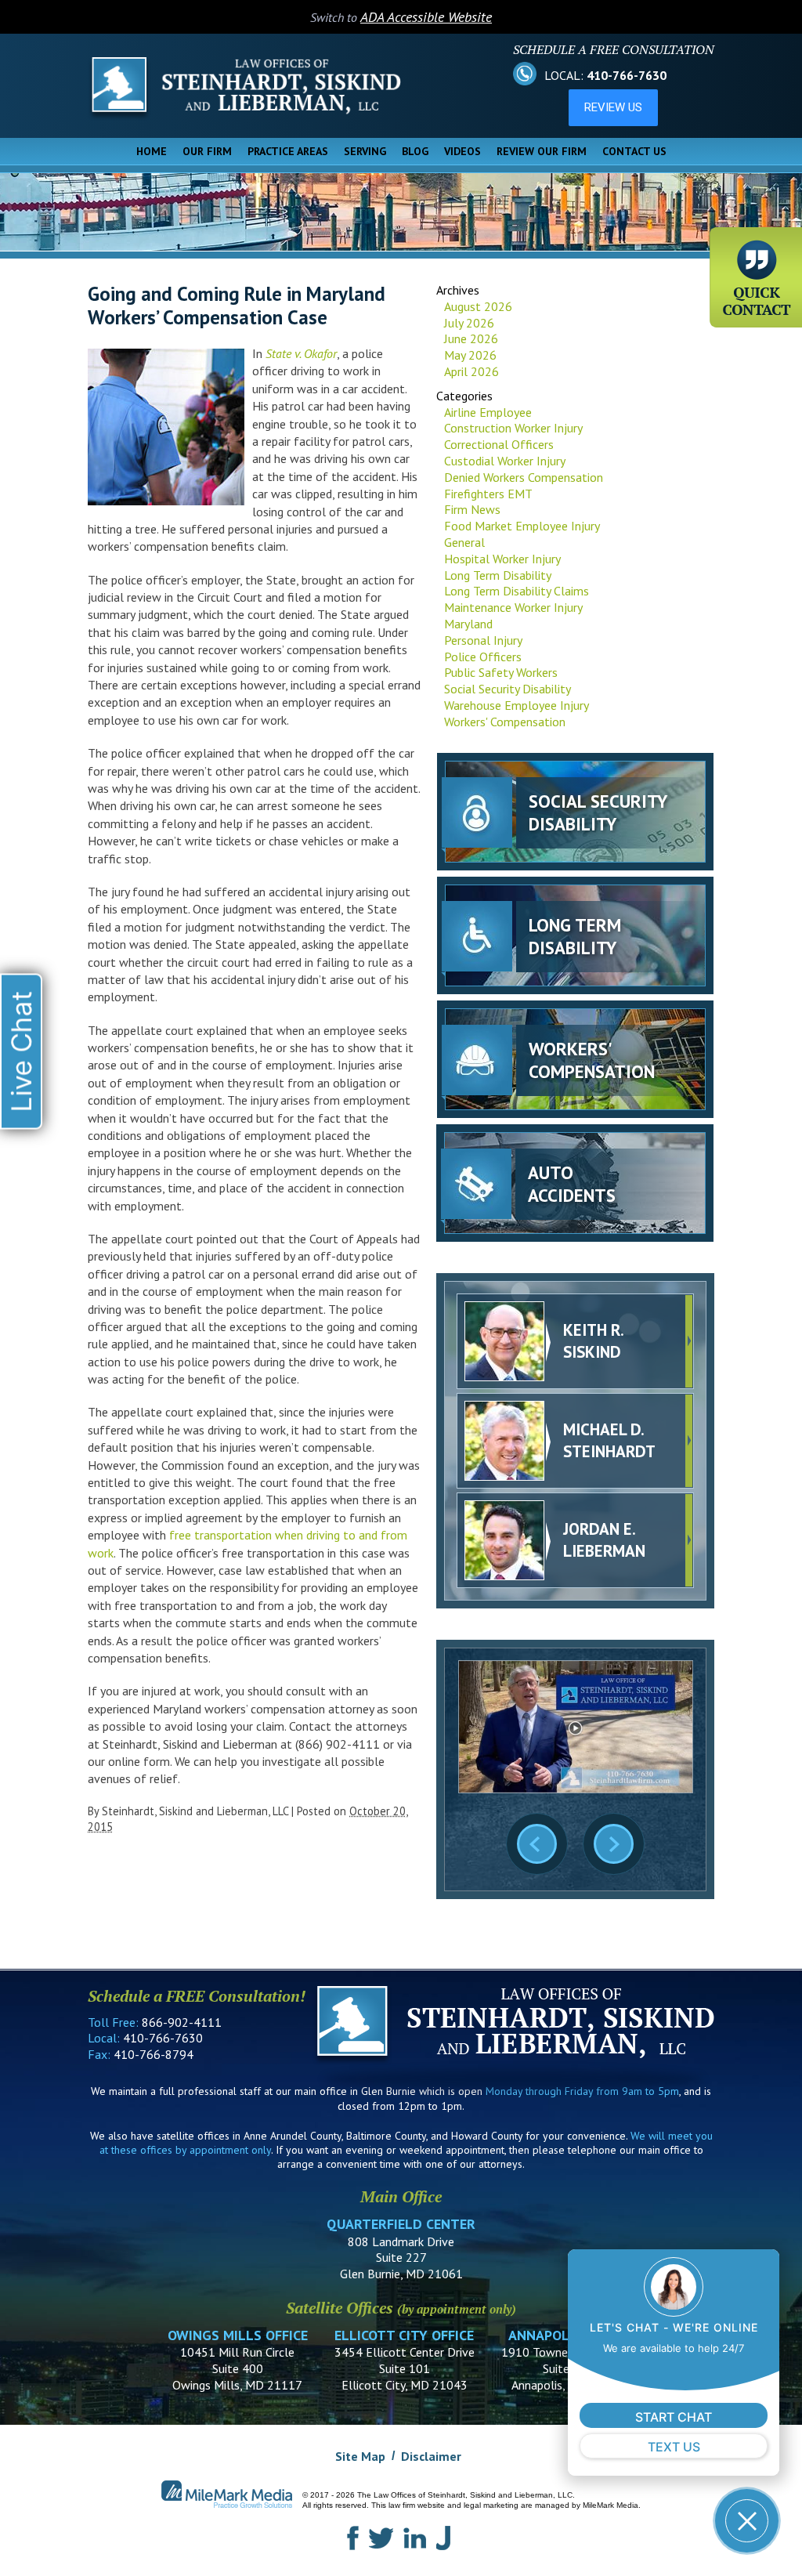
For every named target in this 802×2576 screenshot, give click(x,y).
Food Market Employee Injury (522, 526)
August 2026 (478, 306)
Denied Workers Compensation (524, 477)
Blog (415, 151)
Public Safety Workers (501, 672)
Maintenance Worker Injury (513, 607)
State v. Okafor (301, 353)
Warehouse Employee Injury (517, 705)
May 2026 (470, 355)
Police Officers (483, 657)
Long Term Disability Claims (517, 591)
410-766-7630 (627, 75)
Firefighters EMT (488, 494)
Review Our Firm (542, 151)
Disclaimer (431, 2456)
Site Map (360, 2456)
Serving (365, 151)
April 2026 (471, 371)
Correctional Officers (499, 444)
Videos (462, 151)
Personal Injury (483, 640)
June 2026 (471, 338)
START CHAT (674, 2417)
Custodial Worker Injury (505, 461)
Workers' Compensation (505, 722)
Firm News (472, 509)
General (464, 542)
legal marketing (491, 2505)
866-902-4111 (182, 2022)
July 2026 (469, 323)
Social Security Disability (508, 689)
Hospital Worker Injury (502, 559)
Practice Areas (288, 151)
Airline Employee (488, 412)
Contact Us (634, 151)
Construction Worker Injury (513, 428)
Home (152, 151)
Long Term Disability (498, 575)
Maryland (468, 624)
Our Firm (207, 151)
